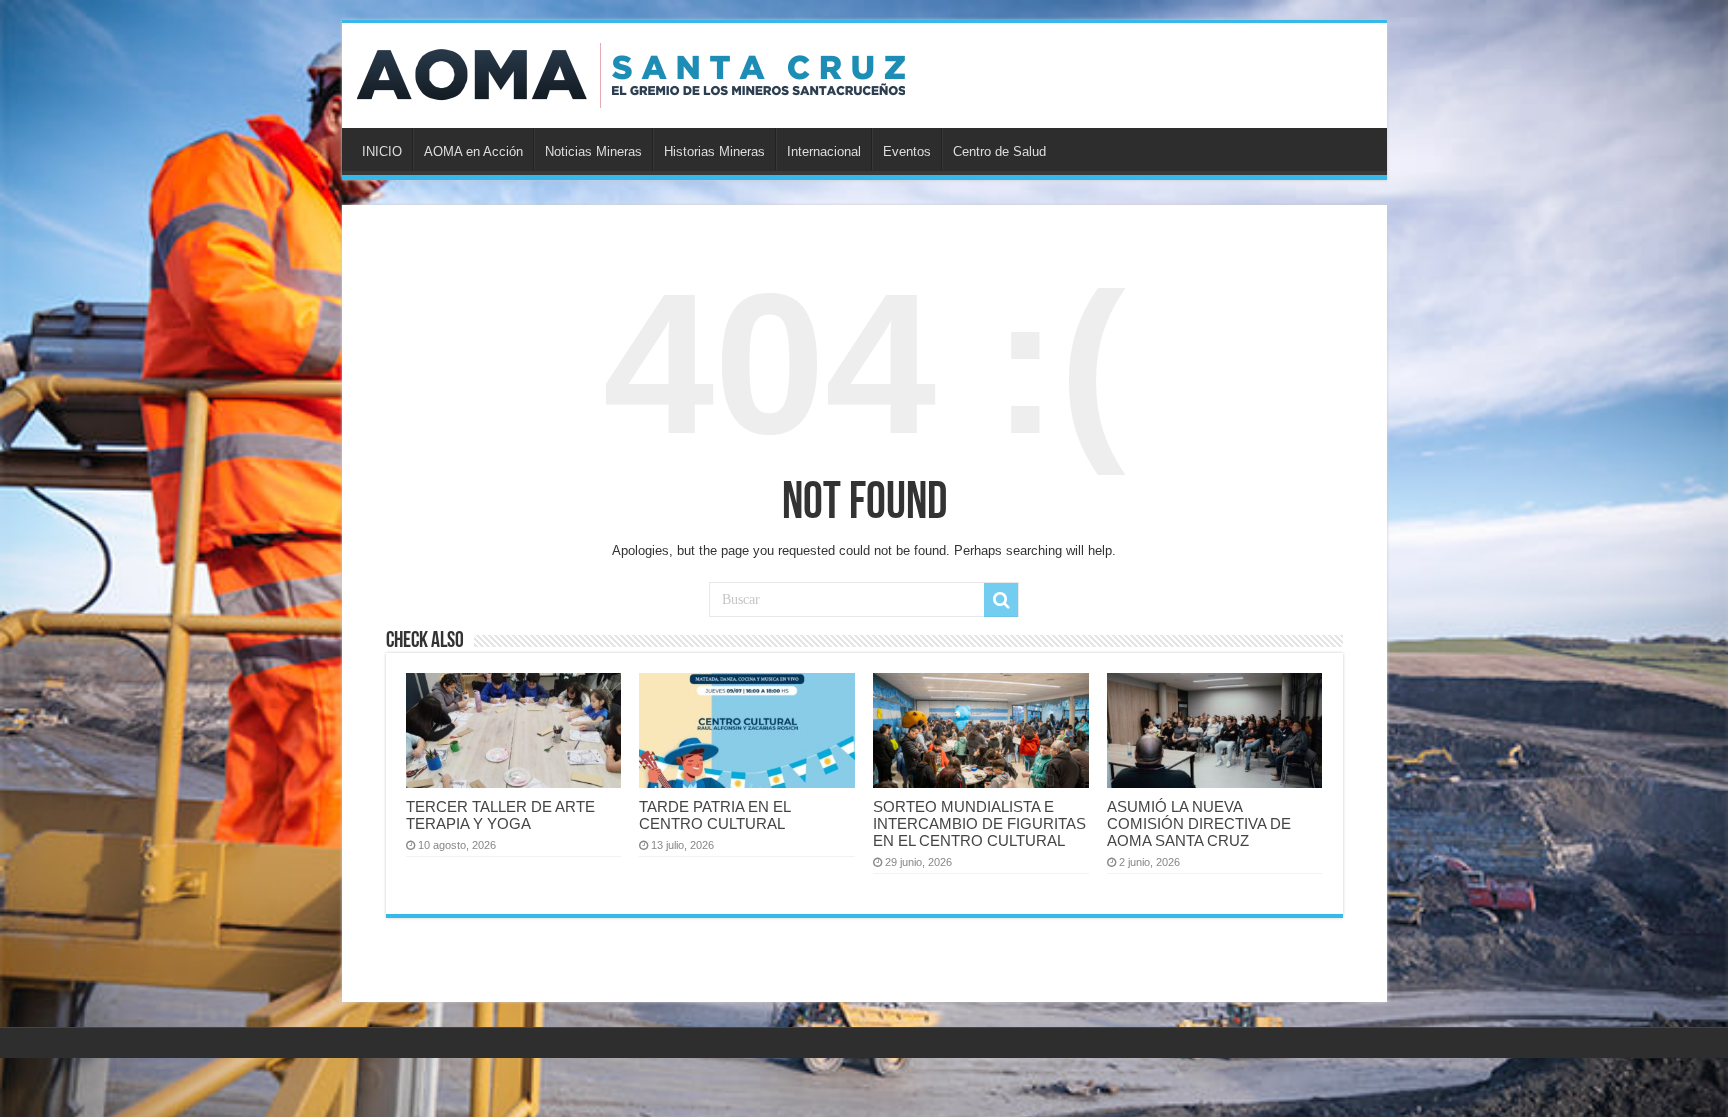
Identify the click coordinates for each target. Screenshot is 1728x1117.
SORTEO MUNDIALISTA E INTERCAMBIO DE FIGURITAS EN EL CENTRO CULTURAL (979, 823)
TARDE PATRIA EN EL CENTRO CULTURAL (714, 815)
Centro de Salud (999, 151)
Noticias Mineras (593, 151)
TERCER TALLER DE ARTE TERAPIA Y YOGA (500, 815)
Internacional (824, 151)
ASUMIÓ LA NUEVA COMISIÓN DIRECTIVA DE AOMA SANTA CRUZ (1199, 823)
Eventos (907, 151)
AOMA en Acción (473, 151)
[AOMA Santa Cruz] (631, 72)
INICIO (382, 151)
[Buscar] (1001, 600)
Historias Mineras (714, 151)
